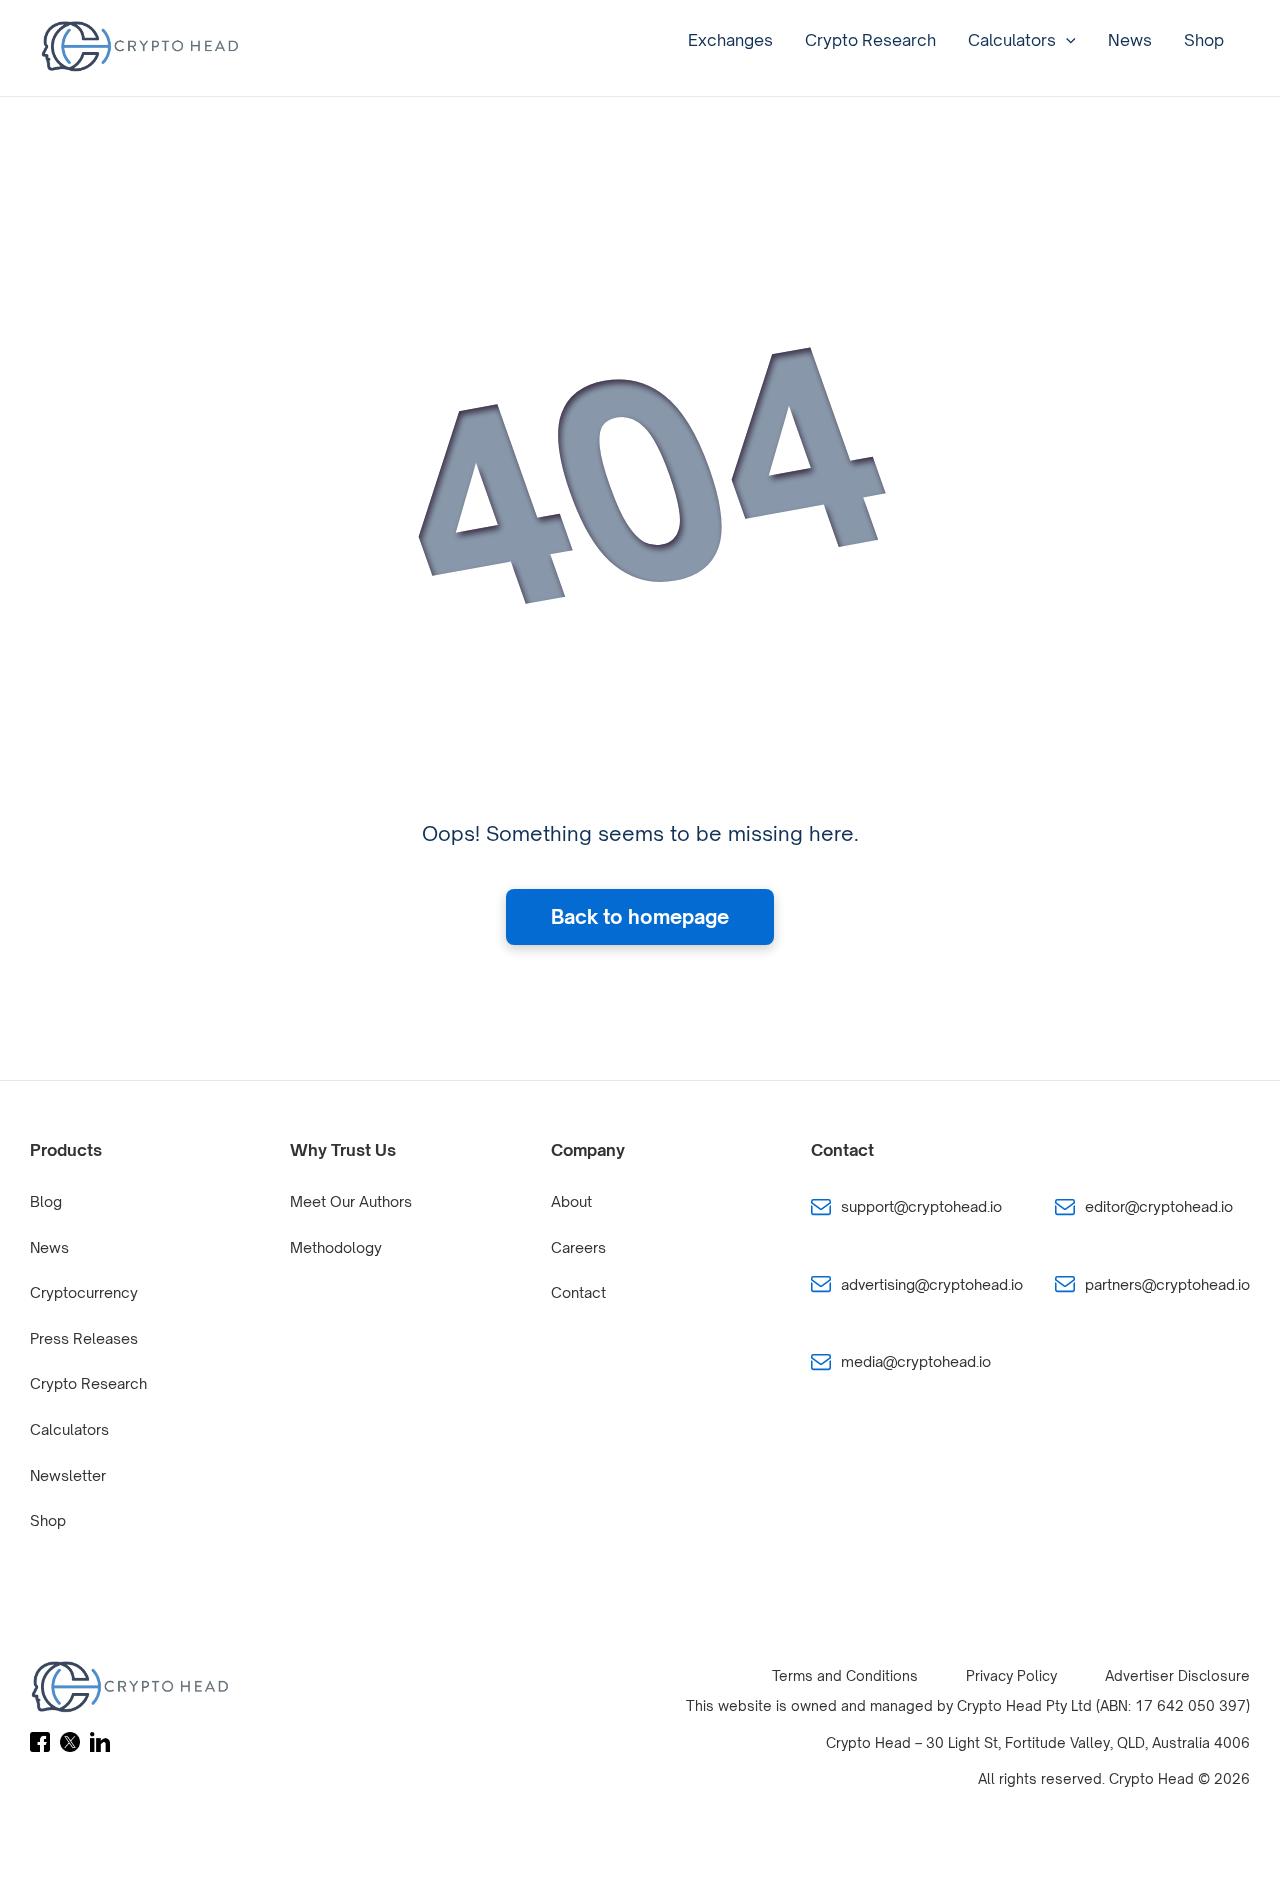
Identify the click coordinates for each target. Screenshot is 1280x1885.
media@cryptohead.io (916, 1361)
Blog (46, 1201)
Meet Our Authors (351, 1201)
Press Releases (84, 1338)
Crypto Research (870, 40)
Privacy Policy (1011, 1675)
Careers (578, 1247)
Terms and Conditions (845, 1675)
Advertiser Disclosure (1177, 1675)
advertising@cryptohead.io (932, 1284)
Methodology (336, 1247)
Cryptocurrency (84, 1292)
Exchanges (730, 40)
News (1130, 40)
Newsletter (68, 1475)
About (571, 1201)
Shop (1204, 40)
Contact (578, 1292)
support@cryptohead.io (921, 1206)
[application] (1066, 40)
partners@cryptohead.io (1167, 1284)
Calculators (1012, 40)
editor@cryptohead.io (1159, 1206)
